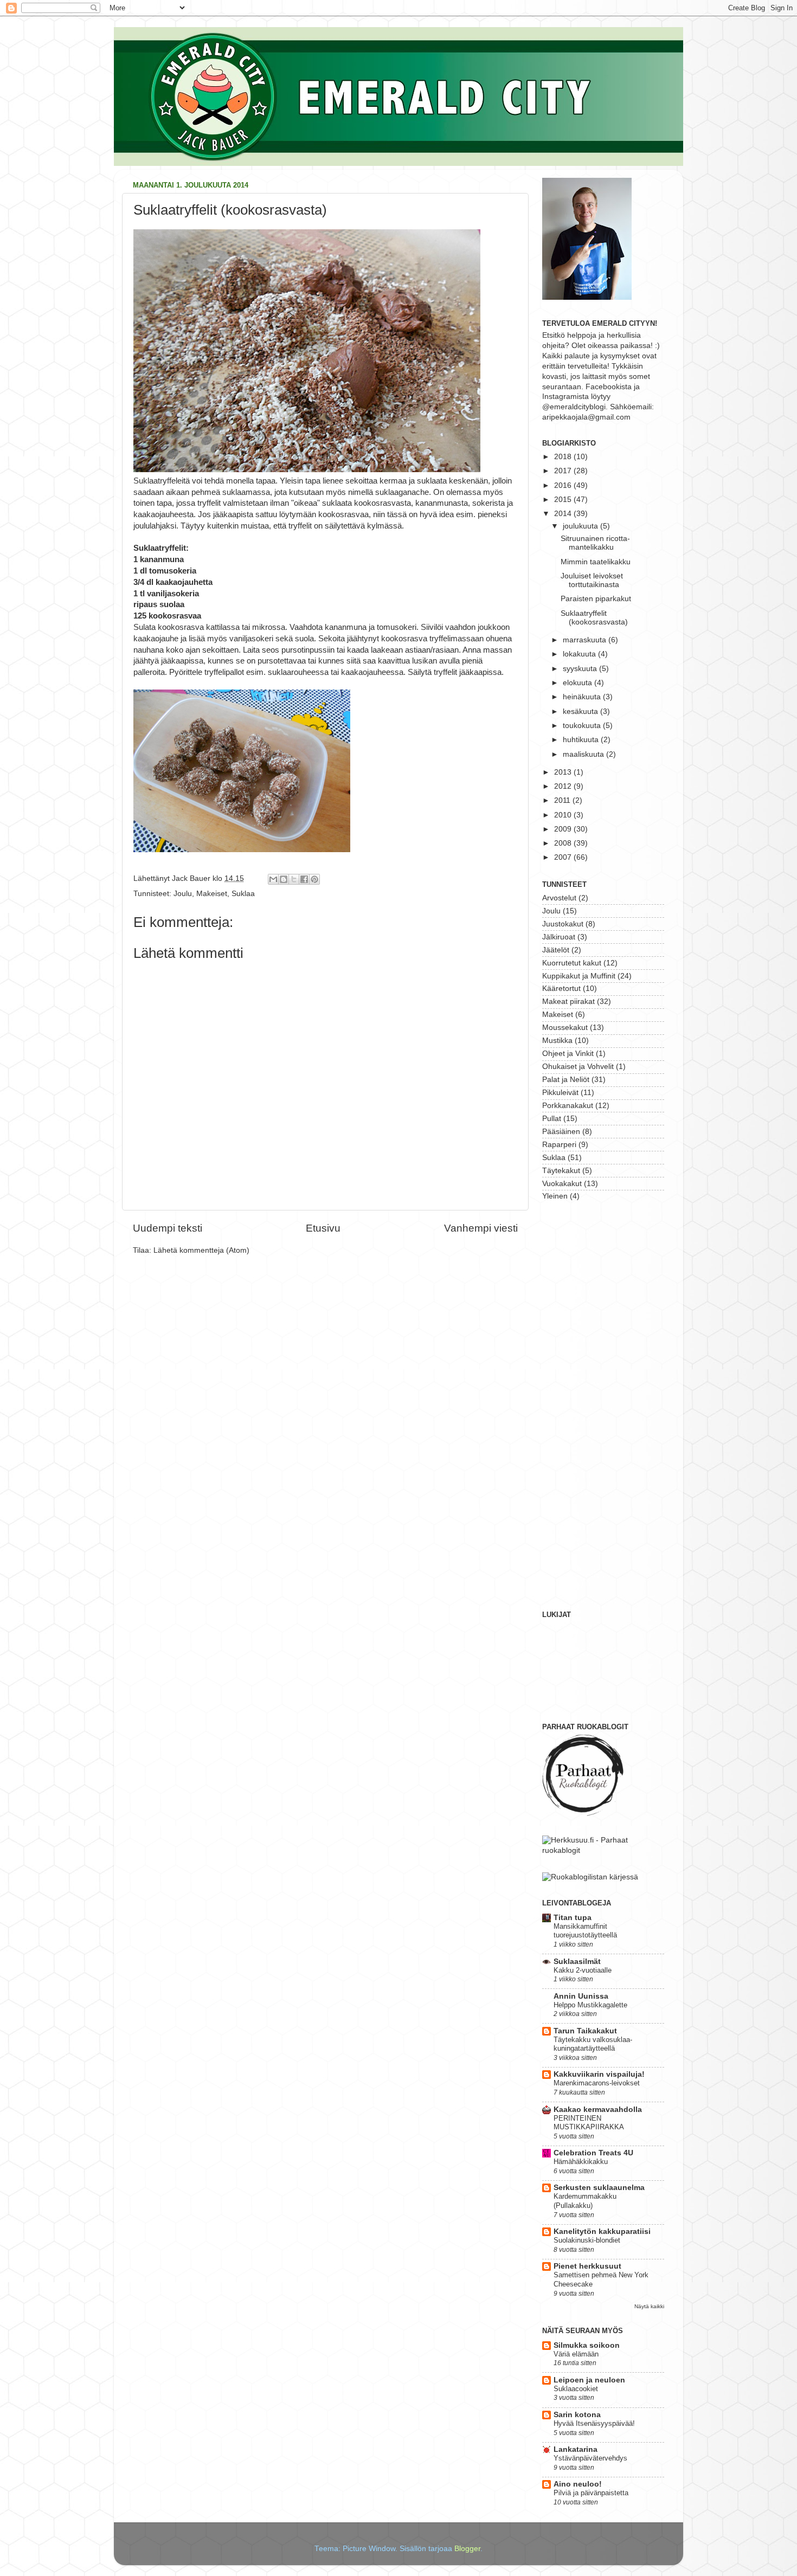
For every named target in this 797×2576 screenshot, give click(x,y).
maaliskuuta (584, 754)
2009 (564, 829)
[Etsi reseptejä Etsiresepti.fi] (590, 1877)
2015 (564, 500)
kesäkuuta (581, 711)
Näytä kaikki (649, 2306)
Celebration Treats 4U (593, 2153)
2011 (563, 800)
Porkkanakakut (568, 1106)
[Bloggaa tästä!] (284, 879)
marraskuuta (586, 640)
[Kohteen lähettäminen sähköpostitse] (273, 879)
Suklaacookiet (576, 2389)
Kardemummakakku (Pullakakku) (585, 2201)
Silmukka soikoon (587, 2345)
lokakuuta (580, 654)
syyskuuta (581, 669)
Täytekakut (561, 1171)
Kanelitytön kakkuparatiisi (602, 2232)
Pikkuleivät (560, 1093)
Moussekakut (565, 1028)
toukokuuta (583, 726)
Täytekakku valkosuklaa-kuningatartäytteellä (593, 2044)
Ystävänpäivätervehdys (590, 2458)
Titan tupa (573, 1918)
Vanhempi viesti (481, 1228)
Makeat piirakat (568, 1002)
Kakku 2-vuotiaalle (583, 1970)
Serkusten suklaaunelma (599, 2188)
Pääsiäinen (561, 1132)
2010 (564, 815)
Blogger (467, 2549)
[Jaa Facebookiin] (304, 879)
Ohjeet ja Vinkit (568, 1054)
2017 (564, 471)
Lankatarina (576, 2449)
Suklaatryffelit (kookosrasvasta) (594, 618)
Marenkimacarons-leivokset (597, 2083)
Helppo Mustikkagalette (590, 2005)
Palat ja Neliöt (566, 1080)
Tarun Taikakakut (585, 2031)
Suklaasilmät (577, 1962)
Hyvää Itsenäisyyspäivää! (594, 2423)
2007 (564, 857)
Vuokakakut (562, 1184)
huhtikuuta (582, 740)
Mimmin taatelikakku (596, 562)
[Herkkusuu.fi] (603, 1850)
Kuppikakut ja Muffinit (579, 976)
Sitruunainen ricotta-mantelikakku (595, 543)
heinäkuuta (583, 697)
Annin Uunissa (581, 1996)
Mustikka (557, 1041)
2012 (564, 786)
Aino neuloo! (578, 2484)
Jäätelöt (556, 950)
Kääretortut (561, 988)
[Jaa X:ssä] (294, 879)
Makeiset (212, 894)
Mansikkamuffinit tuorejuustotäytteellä (585, 1931)
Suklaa (243, 894)
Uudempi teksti (168, 1228)
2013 (564, 772)
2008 (564, 843)
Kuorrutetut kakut (572, 963)
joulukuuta (581, 526)
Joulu (183, 894)
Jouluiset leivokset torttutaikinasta (592, 580)
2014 (564, 514)
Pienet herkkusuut (587, 2266)
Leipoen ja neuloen (589, 2380)
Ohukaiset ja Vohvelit (578, 1067)
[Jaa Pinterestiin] (314, 879)
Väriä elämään (576, 2354)
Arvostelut (559, 898)
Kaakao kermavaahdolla (598, 2110)
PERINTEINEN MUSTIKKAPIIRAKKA (589, 2123)
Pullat (552, 1119)
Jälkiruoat (559, 937)
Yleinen (555, 1196)
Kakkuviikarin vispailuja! (599, 2074)
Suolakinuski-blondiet (587, 2240)
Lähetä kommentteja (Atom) (201, 1250)
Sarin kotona (577, 2415)
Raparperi (559, 1145)
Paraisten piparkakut (596, 599)
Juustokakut (563, 924)
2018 (564, 457)
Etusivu (323, 1228)
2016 (564, 485)
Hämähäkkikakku (581, 2162)
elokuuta (579, 683)
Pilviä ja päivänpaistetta (591, 2493)
